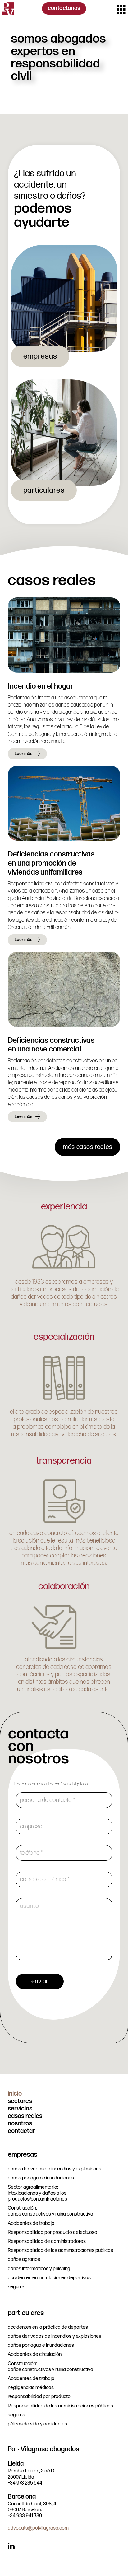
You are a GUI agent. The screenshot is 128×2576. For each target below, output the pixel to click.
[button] (121, 9)
